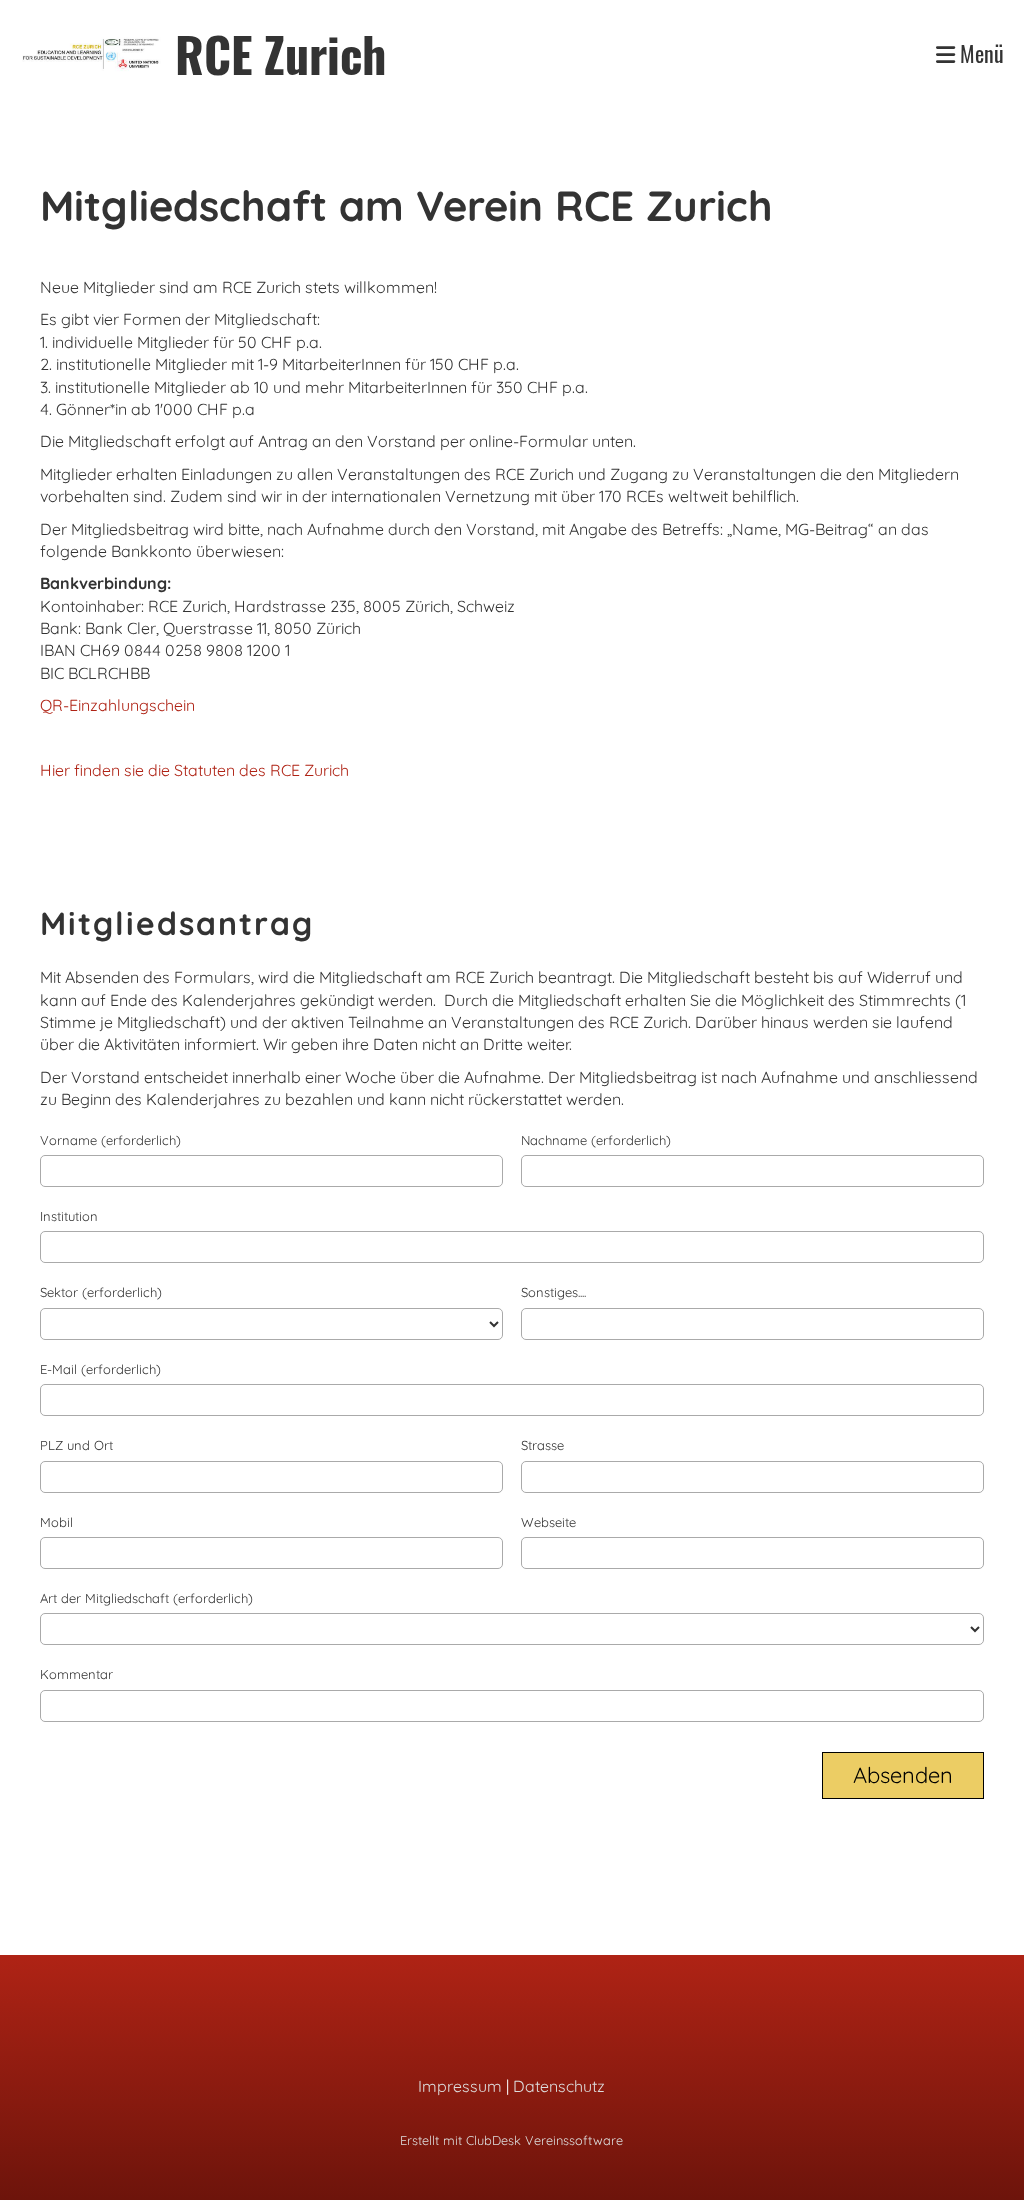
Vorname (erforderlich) (110, 1140)
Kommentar (76, 1674)
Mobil (56, 1522)
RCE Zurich (280, 53)
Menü (979, 53)
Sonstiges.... (553, 1292)
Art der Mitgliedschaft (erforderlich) (146, 1598)
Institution (69, 1216)
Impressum (460, 2086)
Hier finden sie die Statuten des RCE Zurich (194, 770)
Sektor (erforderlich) (101, 1292)
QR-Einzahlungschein (117, 705)
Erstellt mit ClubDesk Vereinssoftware (511, 2140)
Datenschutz (559, 2086)
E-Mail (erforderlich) (100, 1369)
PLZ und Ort (76, 1445)
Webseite (548, 1522)
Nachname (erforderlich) (596, 1140)
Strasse (542, 1445)
